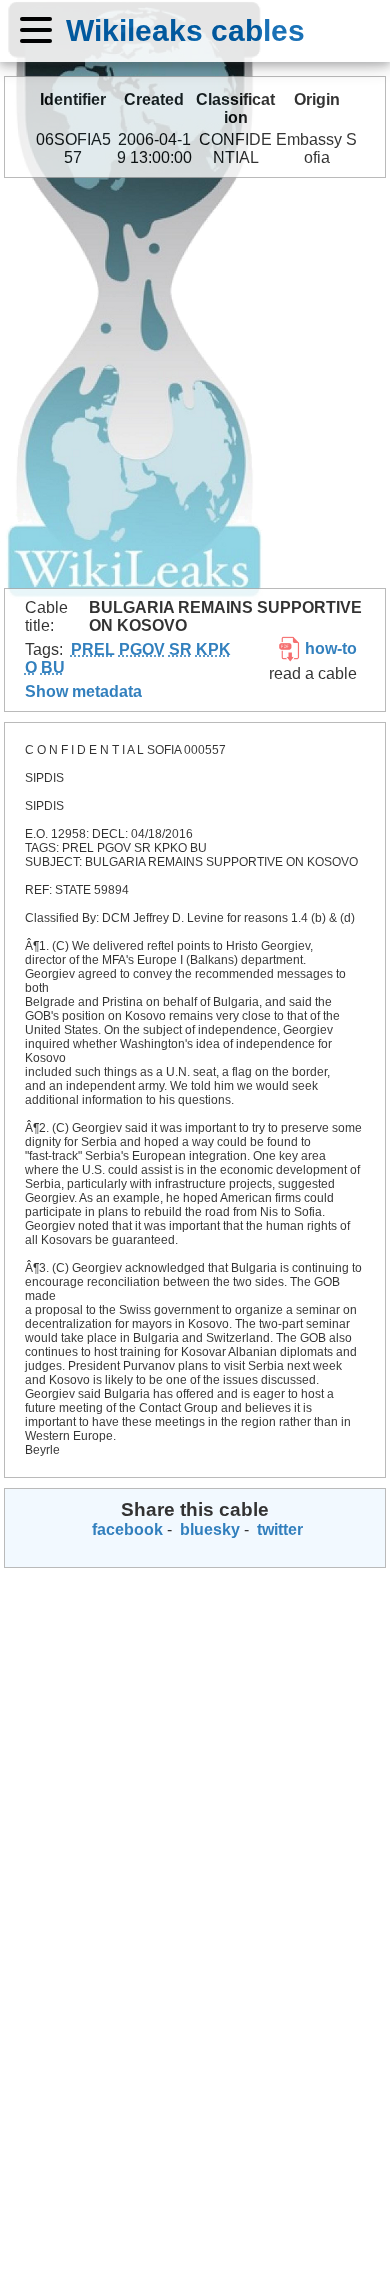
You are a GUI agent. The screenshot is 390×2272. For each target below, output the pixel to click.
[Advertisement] (195, 383)
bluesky (208, 1529)
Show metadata (83, 691)
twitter (278, 1529)
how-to (329, 648)
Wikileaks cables (185, 30)
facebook (125, 1529)
